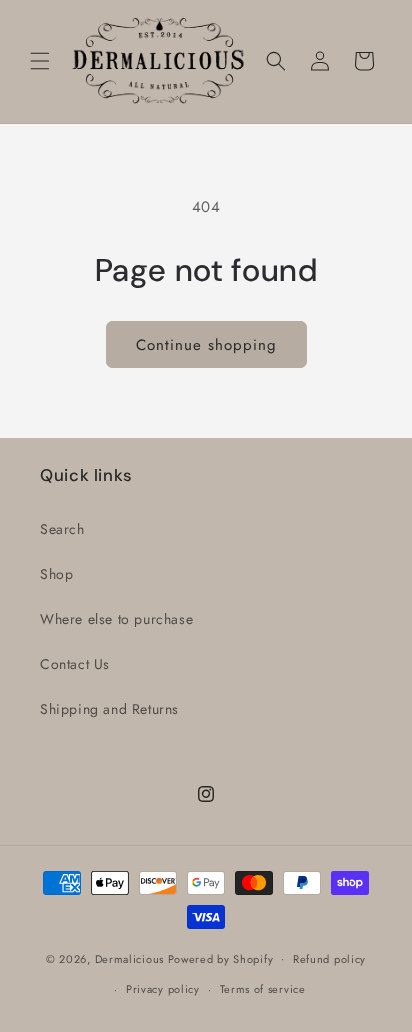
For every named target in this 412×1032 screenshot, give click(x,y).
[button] (40, 61)
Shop (56, 574)
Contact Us (75, 664)
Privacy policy (163, 989)
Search (62, 529)
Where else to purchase (116, 619)
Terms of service (263, 989)
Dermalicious (129, 958)
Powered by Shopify (221, 958)
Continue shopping (206, 345)
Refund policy (329, 959)
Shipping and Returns (109, 709)
